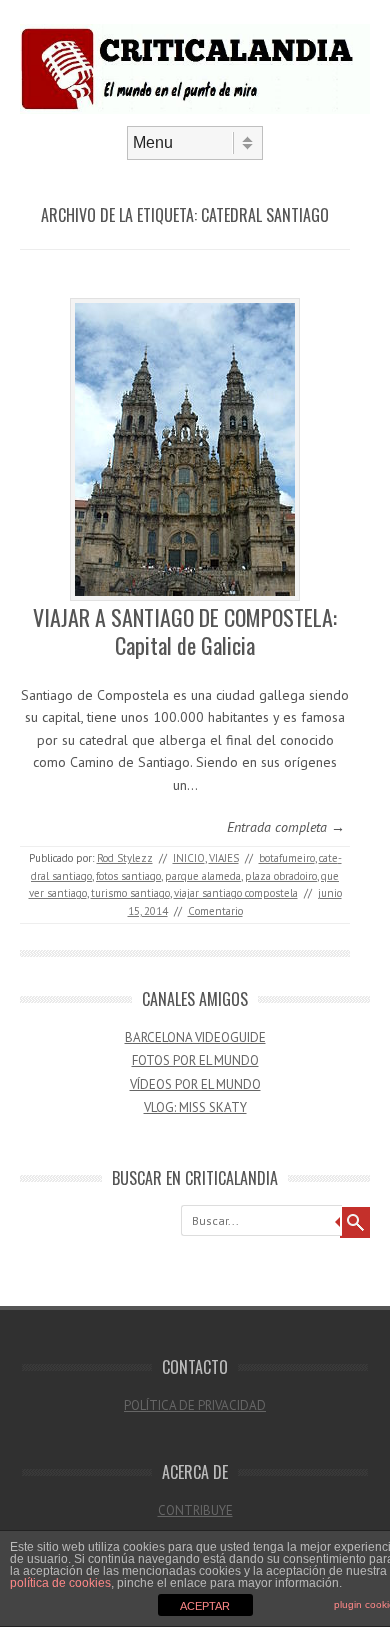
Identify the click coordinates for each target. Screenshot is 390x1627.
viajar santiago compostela (236, 893)
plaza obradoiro (281, 876)
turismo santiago (130, 893)
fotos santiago (128, 876)
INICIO (189, 858)
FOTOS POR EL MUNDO (195, 1060)
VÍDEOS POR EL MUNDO (195, 1084)
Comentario (215, 911)
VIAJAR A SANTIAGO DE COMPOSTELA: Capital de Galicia (185, 631)
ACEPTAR (205, 1606)
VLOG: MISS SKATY (195, 1107)
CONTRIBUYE (195, 1510)
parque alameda (203, 876)
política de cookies (60, 1583)
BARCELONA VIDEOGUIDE (195, 1037)
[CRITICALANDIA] (195, 109)
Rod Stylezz (125, 858)
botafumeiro (287, 858)
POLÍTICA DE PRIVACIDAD (195, 1405)
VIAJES (224, 858)
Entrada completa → (286, 827)
